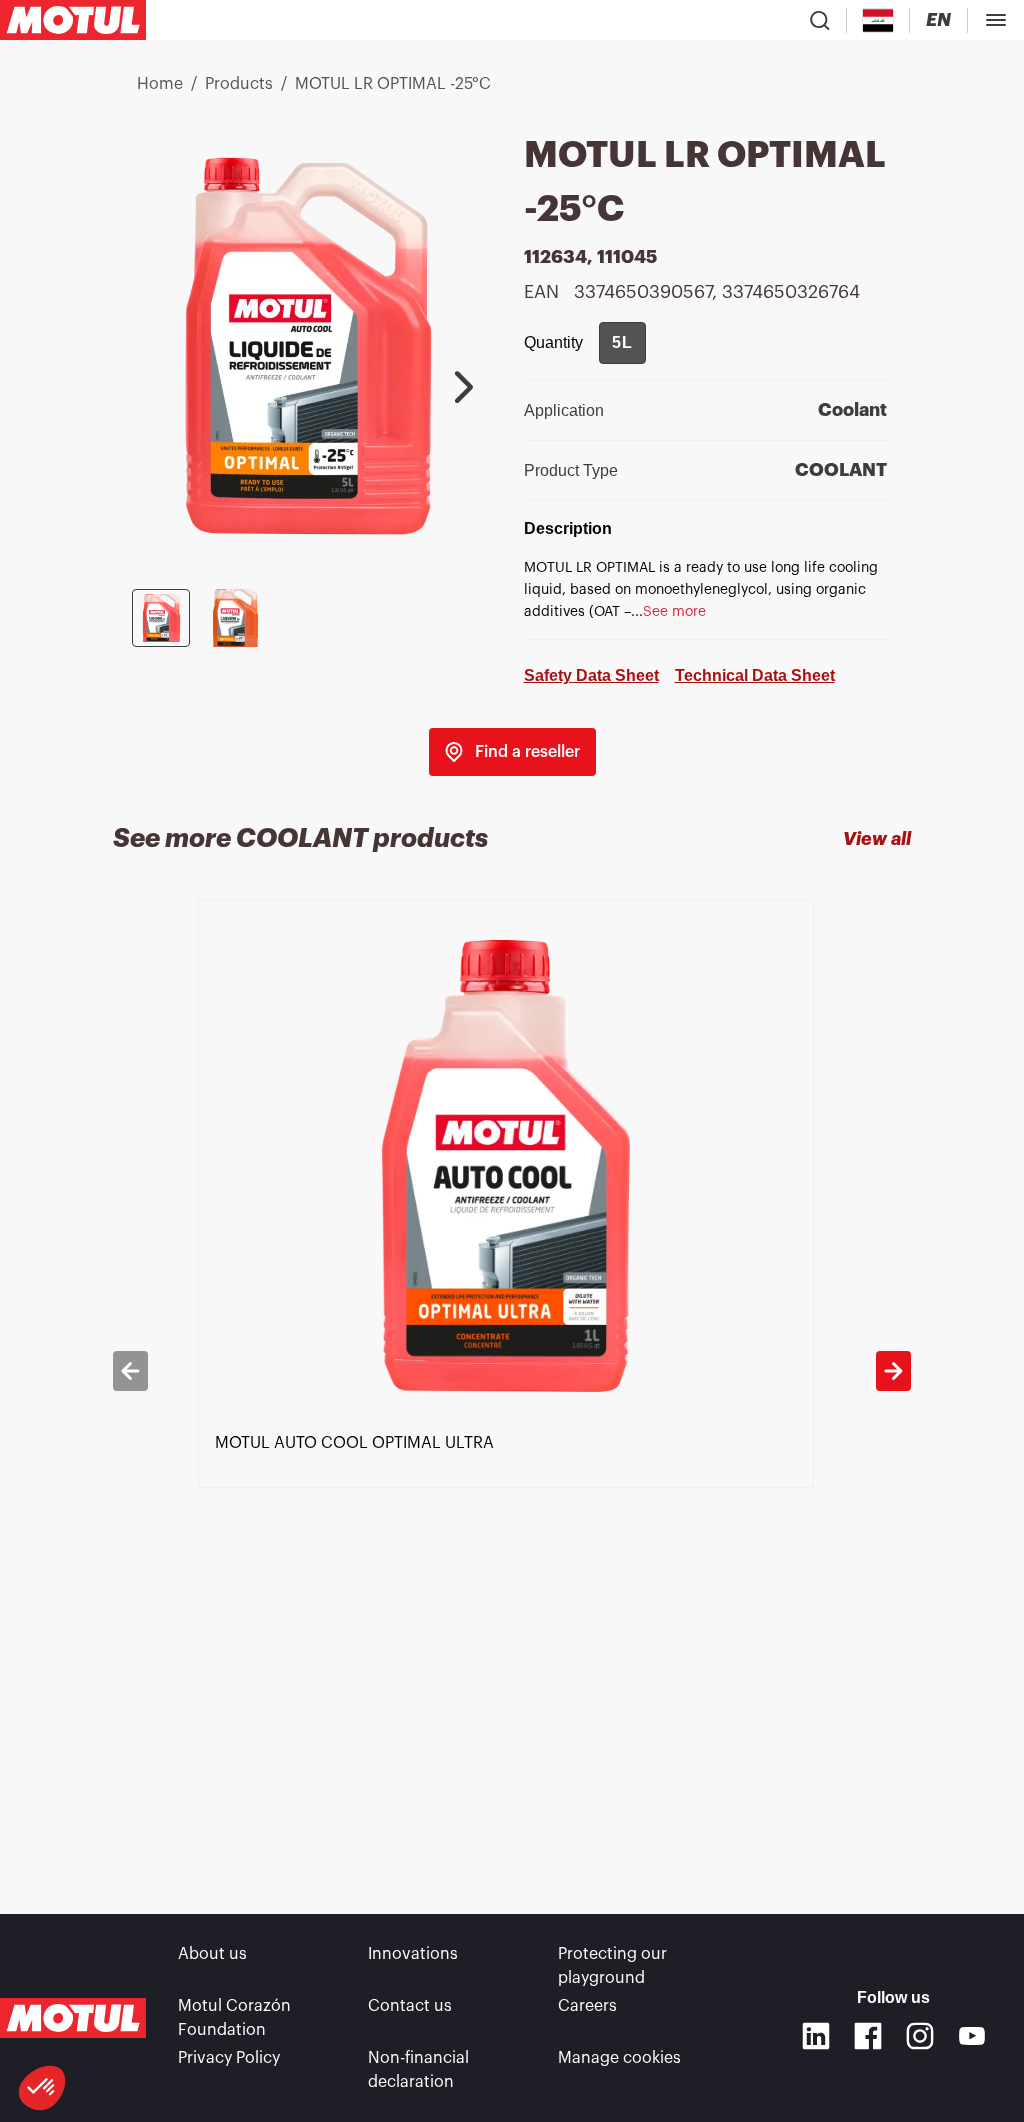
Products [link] (239, 84)
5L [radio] (622, 342)
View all (877, 839)
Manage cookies (619, 2058)
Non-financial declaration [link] (418, 2070)
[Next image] (464, 387)
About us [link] (212, 1954)
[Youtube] (972, 2036)
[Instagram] (920, 2036)
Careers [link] (587, 2006)
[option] (512, 1370)
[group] (622, 343)
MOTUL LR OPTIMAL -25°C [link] (393, 84)
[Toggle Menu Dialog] (996, 20)
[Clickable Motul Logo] (73, 20)
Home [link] (160, 84)
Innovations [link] (413, 1954)
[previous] (130, 1371)
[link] (512, 752)
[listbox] (512, 1370)
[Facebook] (868, 2036)
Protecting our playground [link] (612, 1966)
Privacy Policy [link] (229, 2058)
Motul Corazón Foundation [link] (234, 2018)
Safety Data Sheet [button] (591, 675)
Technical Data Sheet (755, 675)
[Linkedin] (816, 2036)
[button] (42, 2088)
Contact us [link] (410, 2006)
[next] (893, 1371)
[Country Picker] (878, 20)
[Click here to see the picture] (161, 618)
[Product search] (820, 20)
